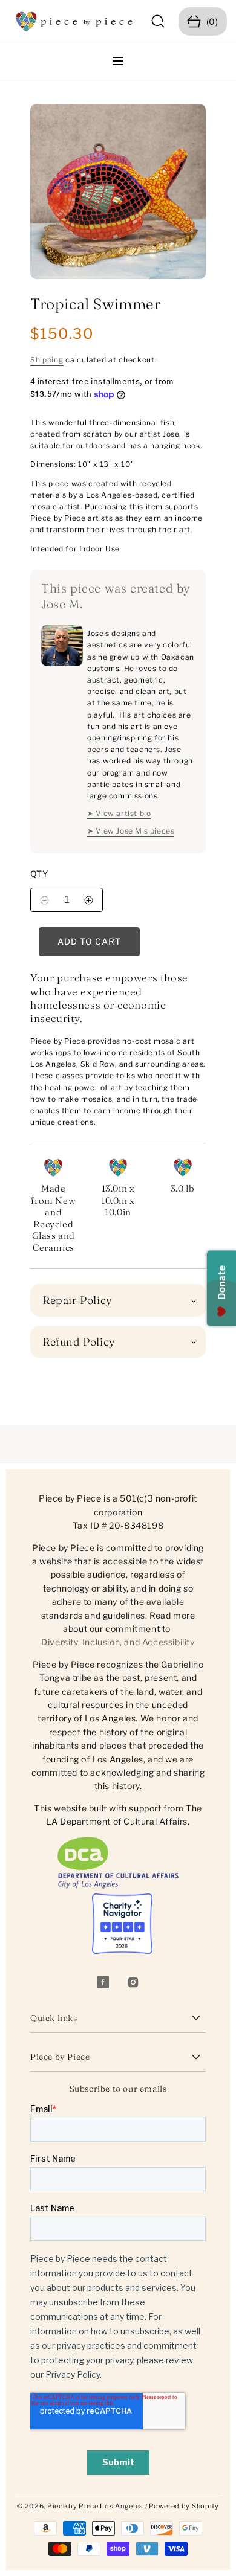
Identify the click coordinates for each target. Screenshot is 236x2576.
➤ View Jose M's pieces (131, 831)
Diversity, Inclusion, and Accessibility (118, 1642)
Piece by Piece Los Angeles (95, 2506)
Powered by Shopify (184, 2506)
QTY (39, 874)
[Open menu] (118, 62)
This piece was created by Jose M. (116, 596)
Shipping (47, 360)
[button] (158, 21)
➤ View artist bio (119, 813)
